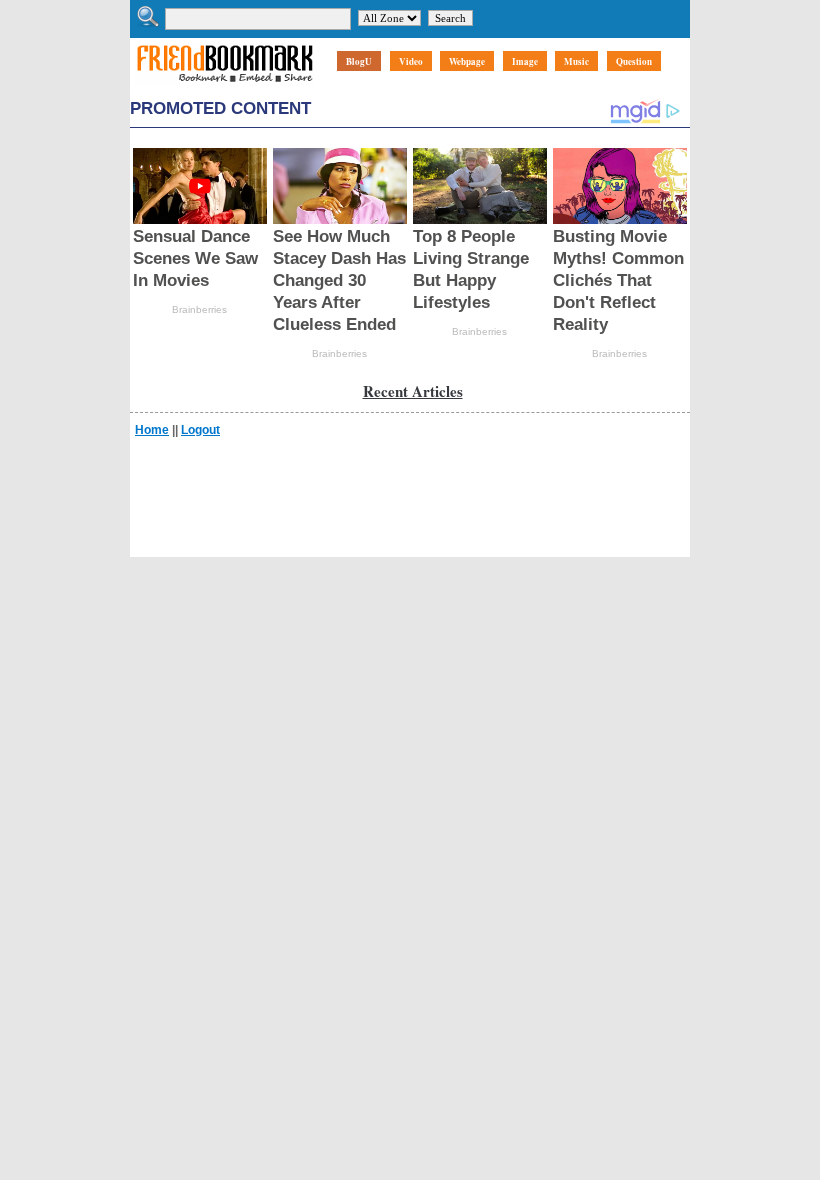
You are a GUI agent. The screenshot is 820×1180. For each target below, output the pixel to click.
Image (525, 61)
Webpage (467, 61)
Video (411, 61)
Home (152, 430)
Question (634, 61)
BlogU (359, 61)
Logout (200, 430)
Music (576, 61)
